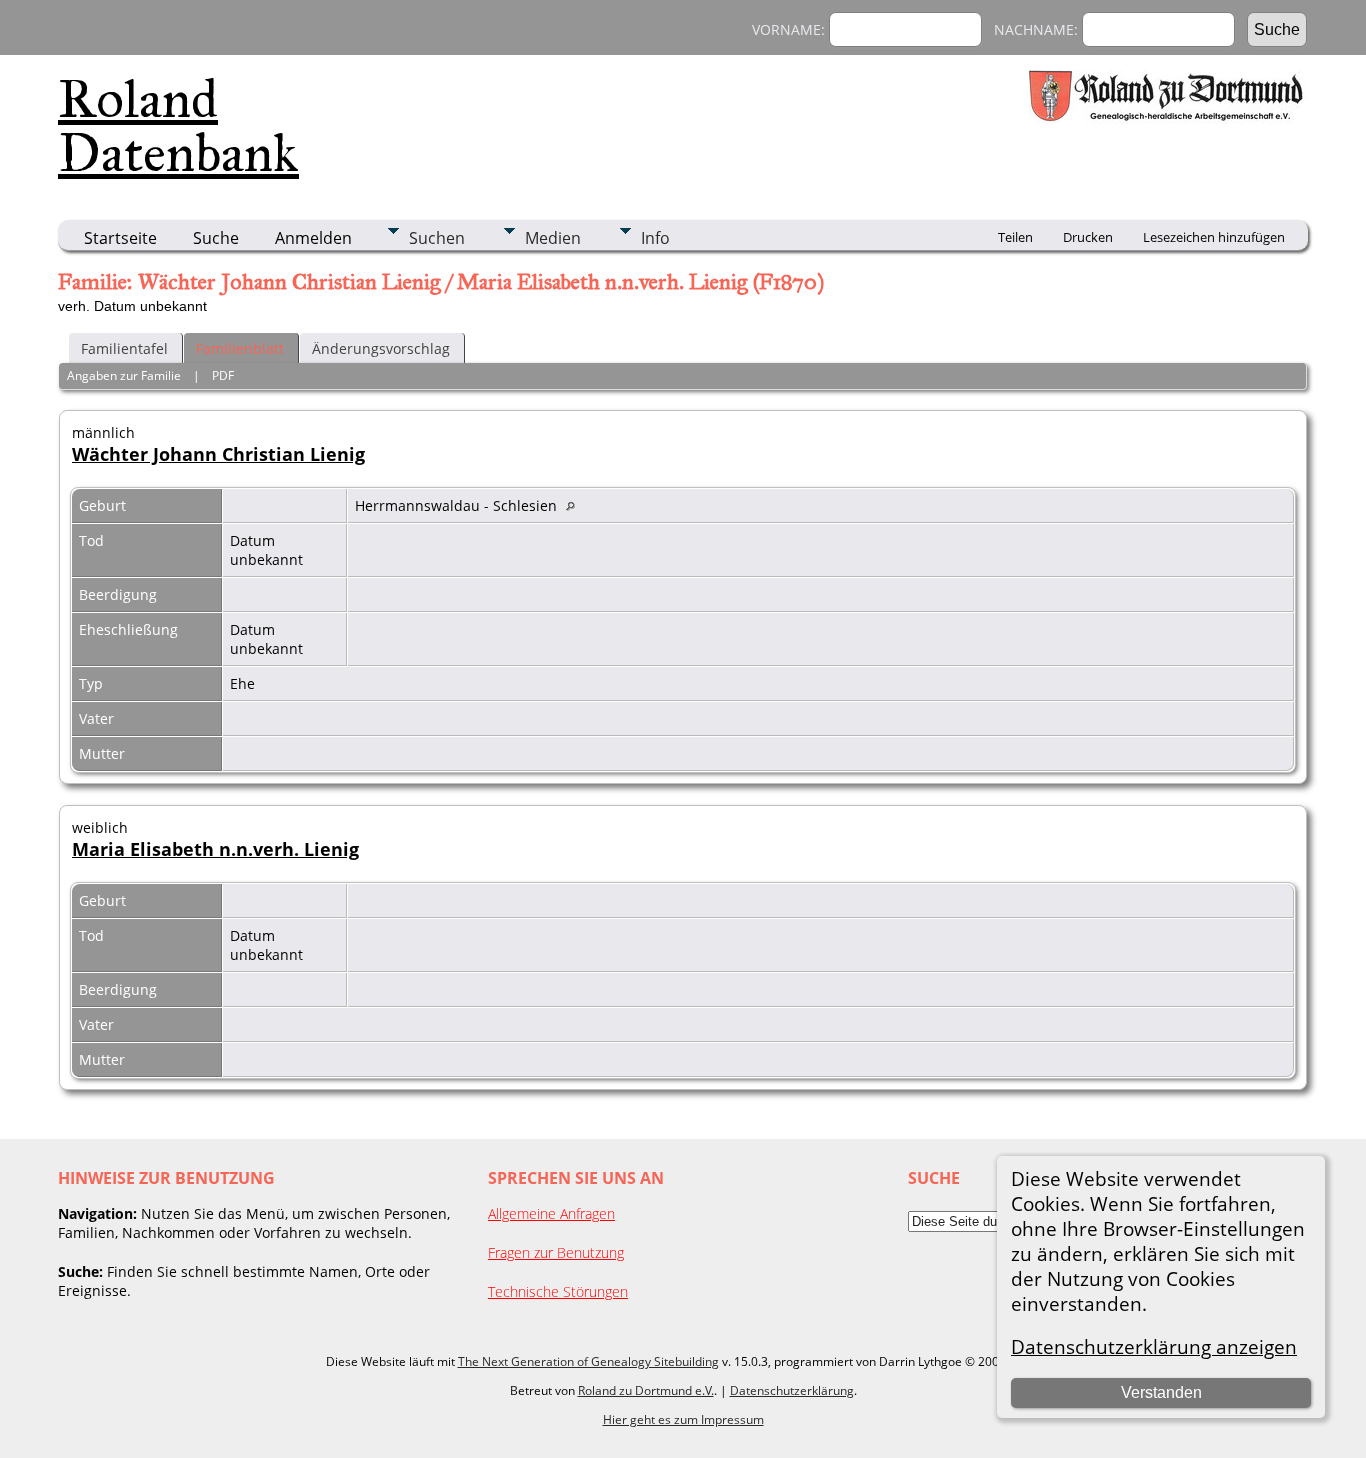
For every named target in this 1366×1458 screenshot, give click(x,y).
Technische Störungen (558, 1291)
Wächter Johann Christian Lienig (218, 454)
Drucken (1088, 237)
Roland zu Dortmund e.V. (646, 1390)
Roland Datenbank (178, 126)
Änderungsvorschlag (381, 348)
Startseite (120, 238)
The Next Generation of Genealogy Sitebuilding (588, 1361)
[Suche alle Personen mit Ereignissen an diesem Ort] (575, 505)
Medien (553, 238)
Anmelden (313, 238)
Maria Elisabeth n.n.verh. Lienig (215, 849)
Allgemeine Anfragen (551, 1213)
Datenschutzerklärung (792, 1390)
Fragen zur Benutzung (556, 1252)
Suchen (437, 238)
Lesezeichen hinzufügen (1214, 237)
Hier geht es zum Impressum (683, 1419)
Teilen (1015, 237)
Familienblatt (240, 348)
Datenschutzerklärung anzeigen (1154, 1346)
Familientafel (124, 348)
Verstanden (1161, 1392)
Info (655, 238)
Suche (216, 238)
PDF (223, 375)
